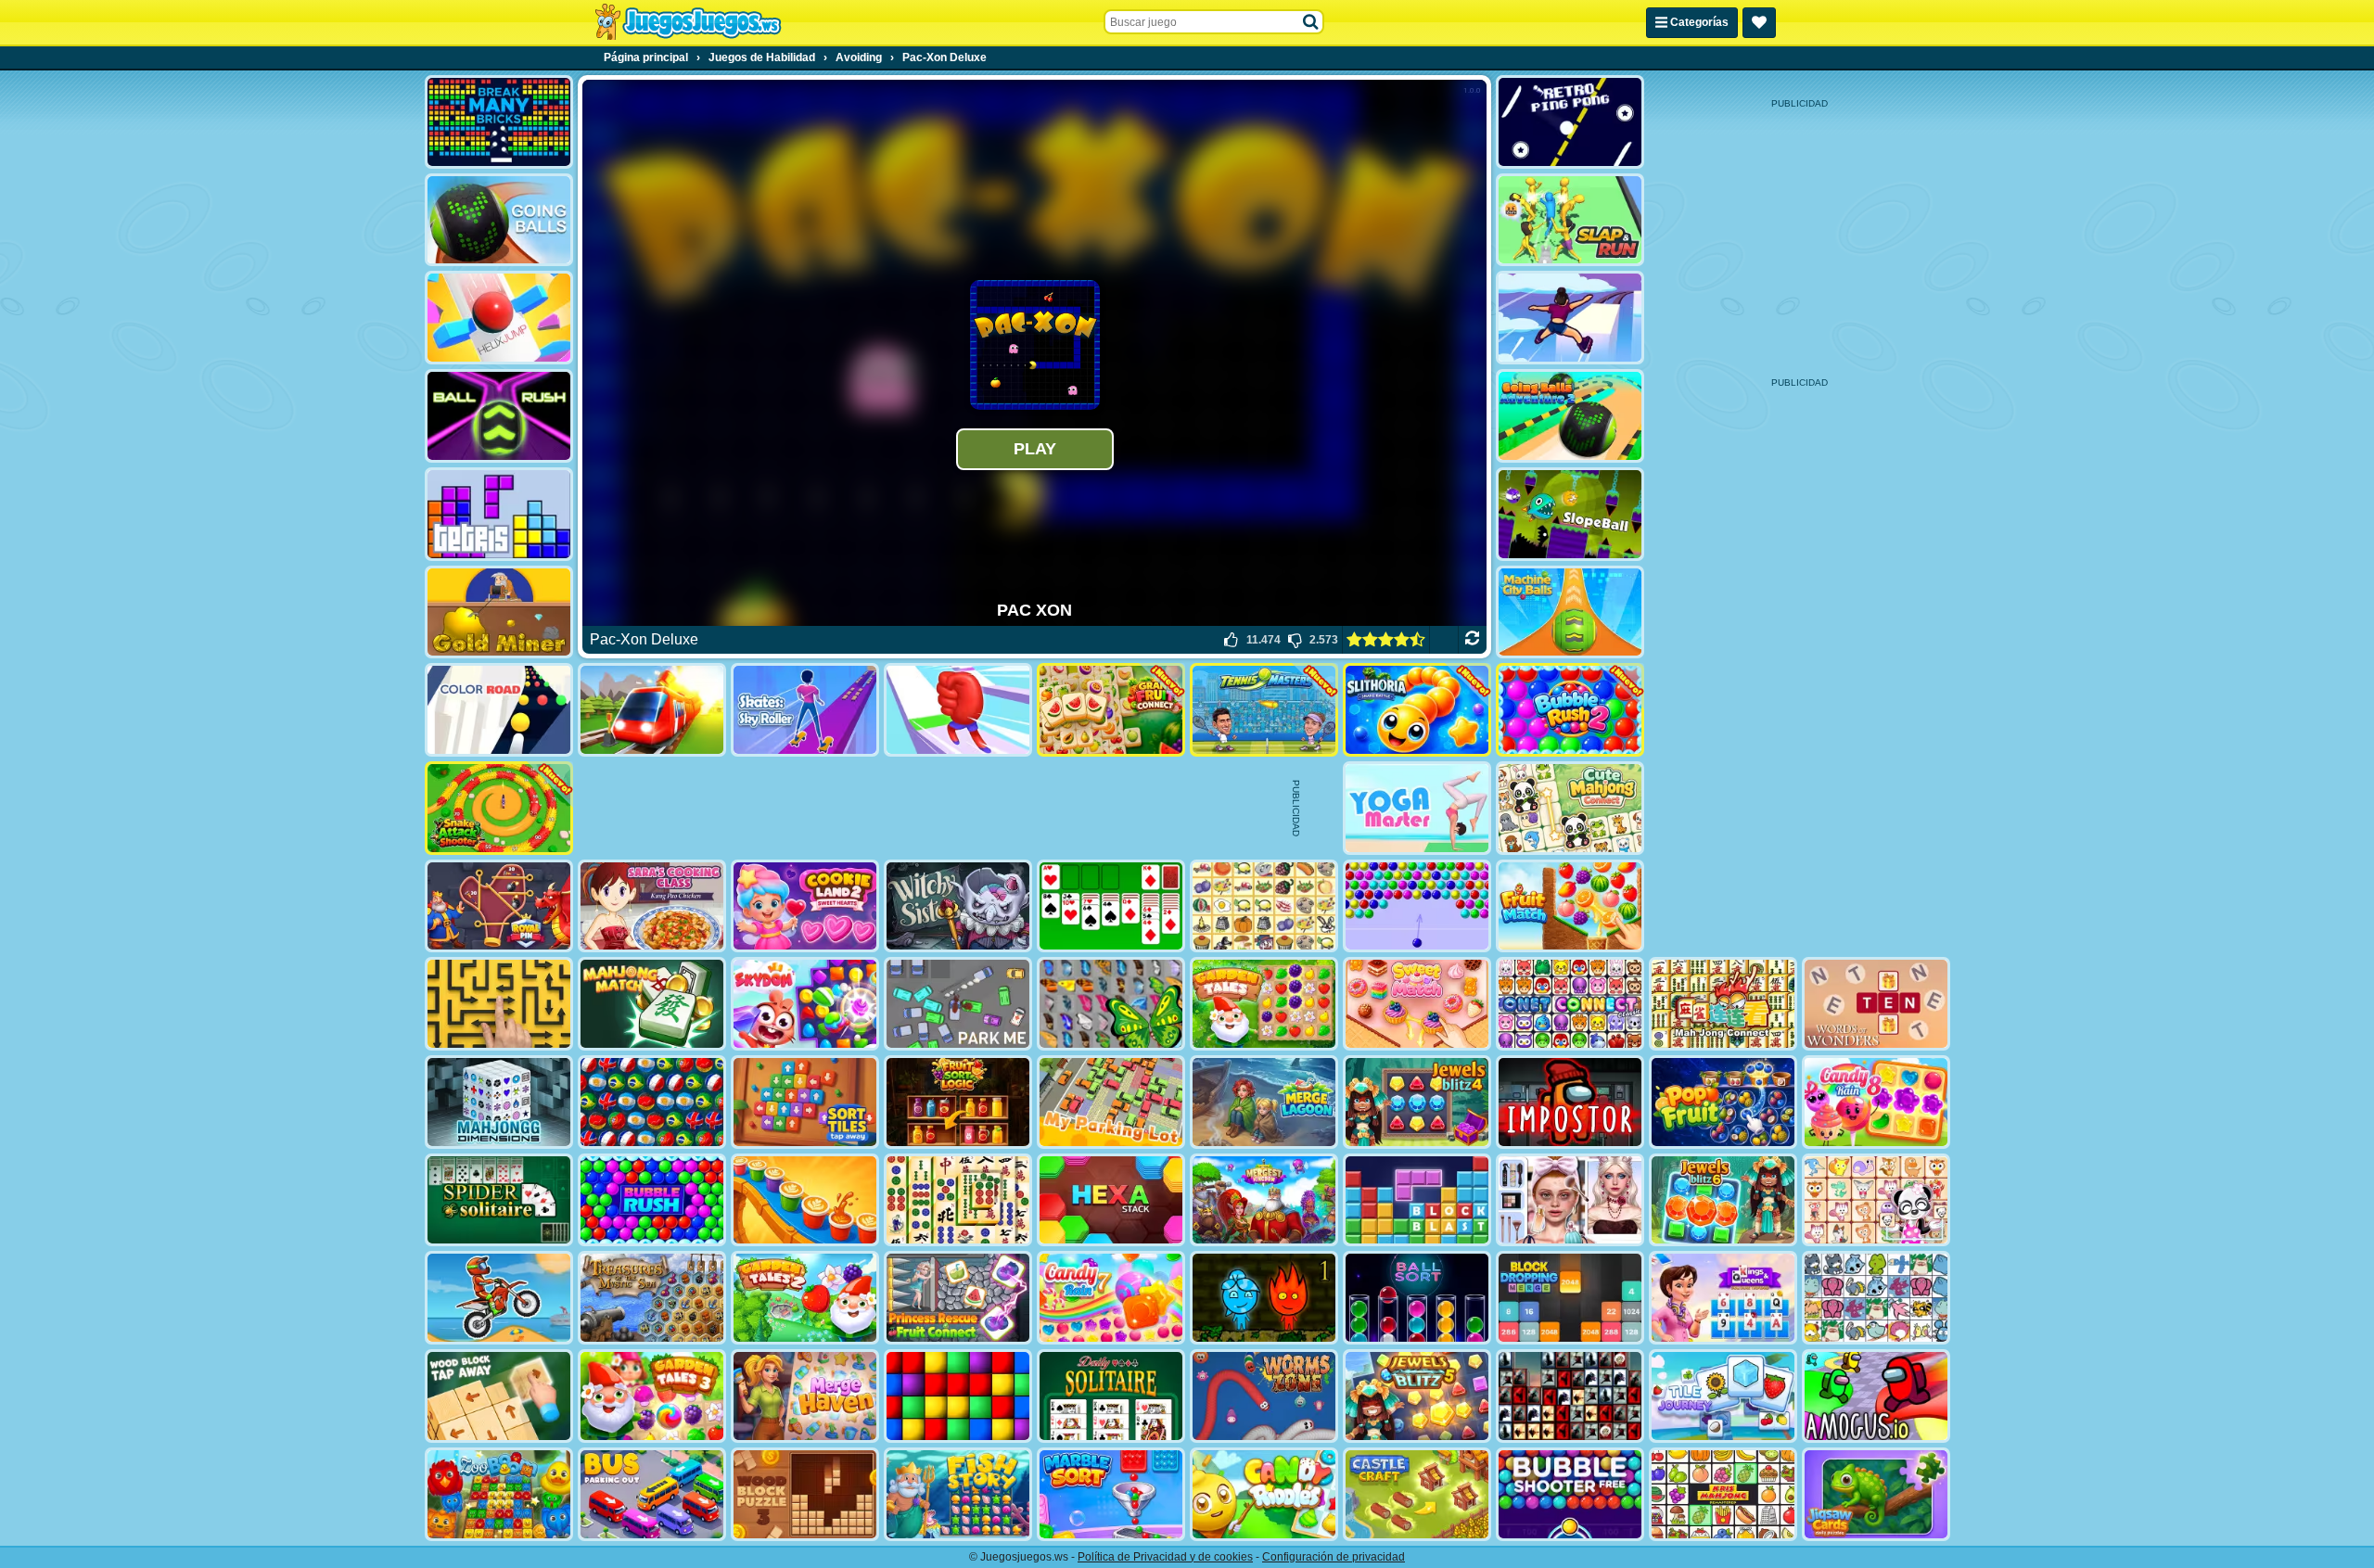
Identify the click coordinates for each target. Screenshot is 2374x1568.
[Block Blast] (1417, 1200)
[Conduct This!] (652, 710)
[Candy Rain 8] (1876, 1102)
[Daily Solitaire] (1111, 1396)
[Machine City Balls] (1570, 612)
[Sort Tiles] (805, 1102)
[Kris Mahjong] (1264, 906)
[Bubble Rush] (652, 1200)
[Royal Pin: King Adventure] (499, 906)
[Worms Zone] (1264, 1396)
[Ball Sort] (1417, 1298)
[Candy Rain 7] (1111, 1298)
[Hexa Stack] (1111, 1200)
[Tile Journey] (1723, 1396)
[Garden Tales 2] (805, 1298)
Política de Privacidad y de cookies (1165, 1557)
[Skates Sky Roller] (805, 710)
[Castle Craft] (1417, 1494)
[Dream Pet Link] (1876, 1200)
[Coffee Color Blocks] (805, 1200)
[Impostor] (1570, 1102)
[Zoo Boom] (499, 1494)
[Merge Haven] (805, 1396)
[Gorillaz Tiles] (1570, 1396)
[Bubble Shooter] (1417, 906)
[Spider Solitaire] (499, 1200)
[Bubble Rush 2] (1570, 710)
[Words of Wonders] (1876, 1004)
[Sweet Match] (1417, 1004)
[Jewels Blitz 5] (1417, 1396)
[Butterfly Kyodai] (1111, 1004)
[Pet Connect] (1876, 1298)
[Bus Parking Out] (652, 1494)
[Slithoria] (1417, 710)
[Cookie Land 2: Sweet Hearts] (805, 906)
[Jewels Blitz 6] (1723, 1200)
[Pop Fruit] (1723, 1102)
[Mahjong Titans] (958, 1200)
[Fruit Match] (1570, 906)
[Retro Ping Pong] (1570, 122)
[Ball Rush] (499, 416)
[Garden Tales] (1264, 1004)
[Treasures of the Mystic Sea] (652, 1298)
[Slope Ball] (1570, 514)
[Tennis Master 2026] (1264, 710)
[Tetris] (499, 514)
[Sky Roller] (1570, 318)
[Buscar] (1311, 22)
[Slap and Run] (1570, 220)
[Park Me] (958, 1004)
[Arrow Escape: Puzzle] (499, 1004)
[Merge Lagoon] (1264, 1102)
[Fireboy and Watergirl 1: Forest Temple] (1264, 1298)
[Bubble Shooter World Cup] (652, 1102)
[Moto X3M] (499, 1298)
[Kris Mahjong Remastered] (1723, 1494)
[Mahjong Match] (652, 1004)
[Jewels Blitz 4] (1417, 1102)
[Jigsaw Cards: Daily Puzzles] (1876, 1494)
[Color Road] (499, 710)
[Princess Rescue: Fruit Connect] (958, 1298)
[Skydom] (805, 1004)
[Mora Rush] (958, 710)
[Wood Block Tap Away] (499, 1396)
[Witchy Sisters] (958, 906)
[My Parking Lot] (1111, 1102)
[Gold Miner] (499, 612)
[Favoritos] (1759, 23)
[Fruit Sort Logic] (958, 1102)
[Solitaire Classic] (1111, 906)
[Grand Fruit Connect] (1111, 710)
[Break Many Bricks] (499, 122)
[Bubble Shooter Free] (1570, 1494)
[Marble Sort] (1111, 1494)
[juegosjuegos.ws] (688, 22)
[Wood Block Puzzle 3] (805, 1494)
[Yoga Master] (1417, 808)
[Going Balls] (499, 220)
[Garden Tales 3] (652, 1396)
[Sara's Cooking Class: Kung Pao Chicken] (652, 906)
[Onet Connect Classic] (1570, 1004)
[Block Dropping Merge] (1570, 1298)
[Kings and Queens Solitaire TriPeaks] (1723, 1298)
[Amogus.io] (1876, 1396)
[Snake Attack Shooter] (499, 808)
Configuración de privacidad (1334, 1557)
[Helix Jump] (499, 318)
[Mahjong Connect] (1723, 1004)
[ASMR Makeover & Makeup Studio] (1570, 1200)
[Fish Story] (958, 1494)
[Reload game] (1472, 640)
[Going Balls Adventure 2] (1570, 416)
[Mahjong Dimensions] (499, 1102)
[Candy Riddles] (1264, 1494)
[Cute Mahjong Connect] (1570, 808)
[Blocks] (958, 1396)
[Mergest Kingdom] (1264, 1200)
